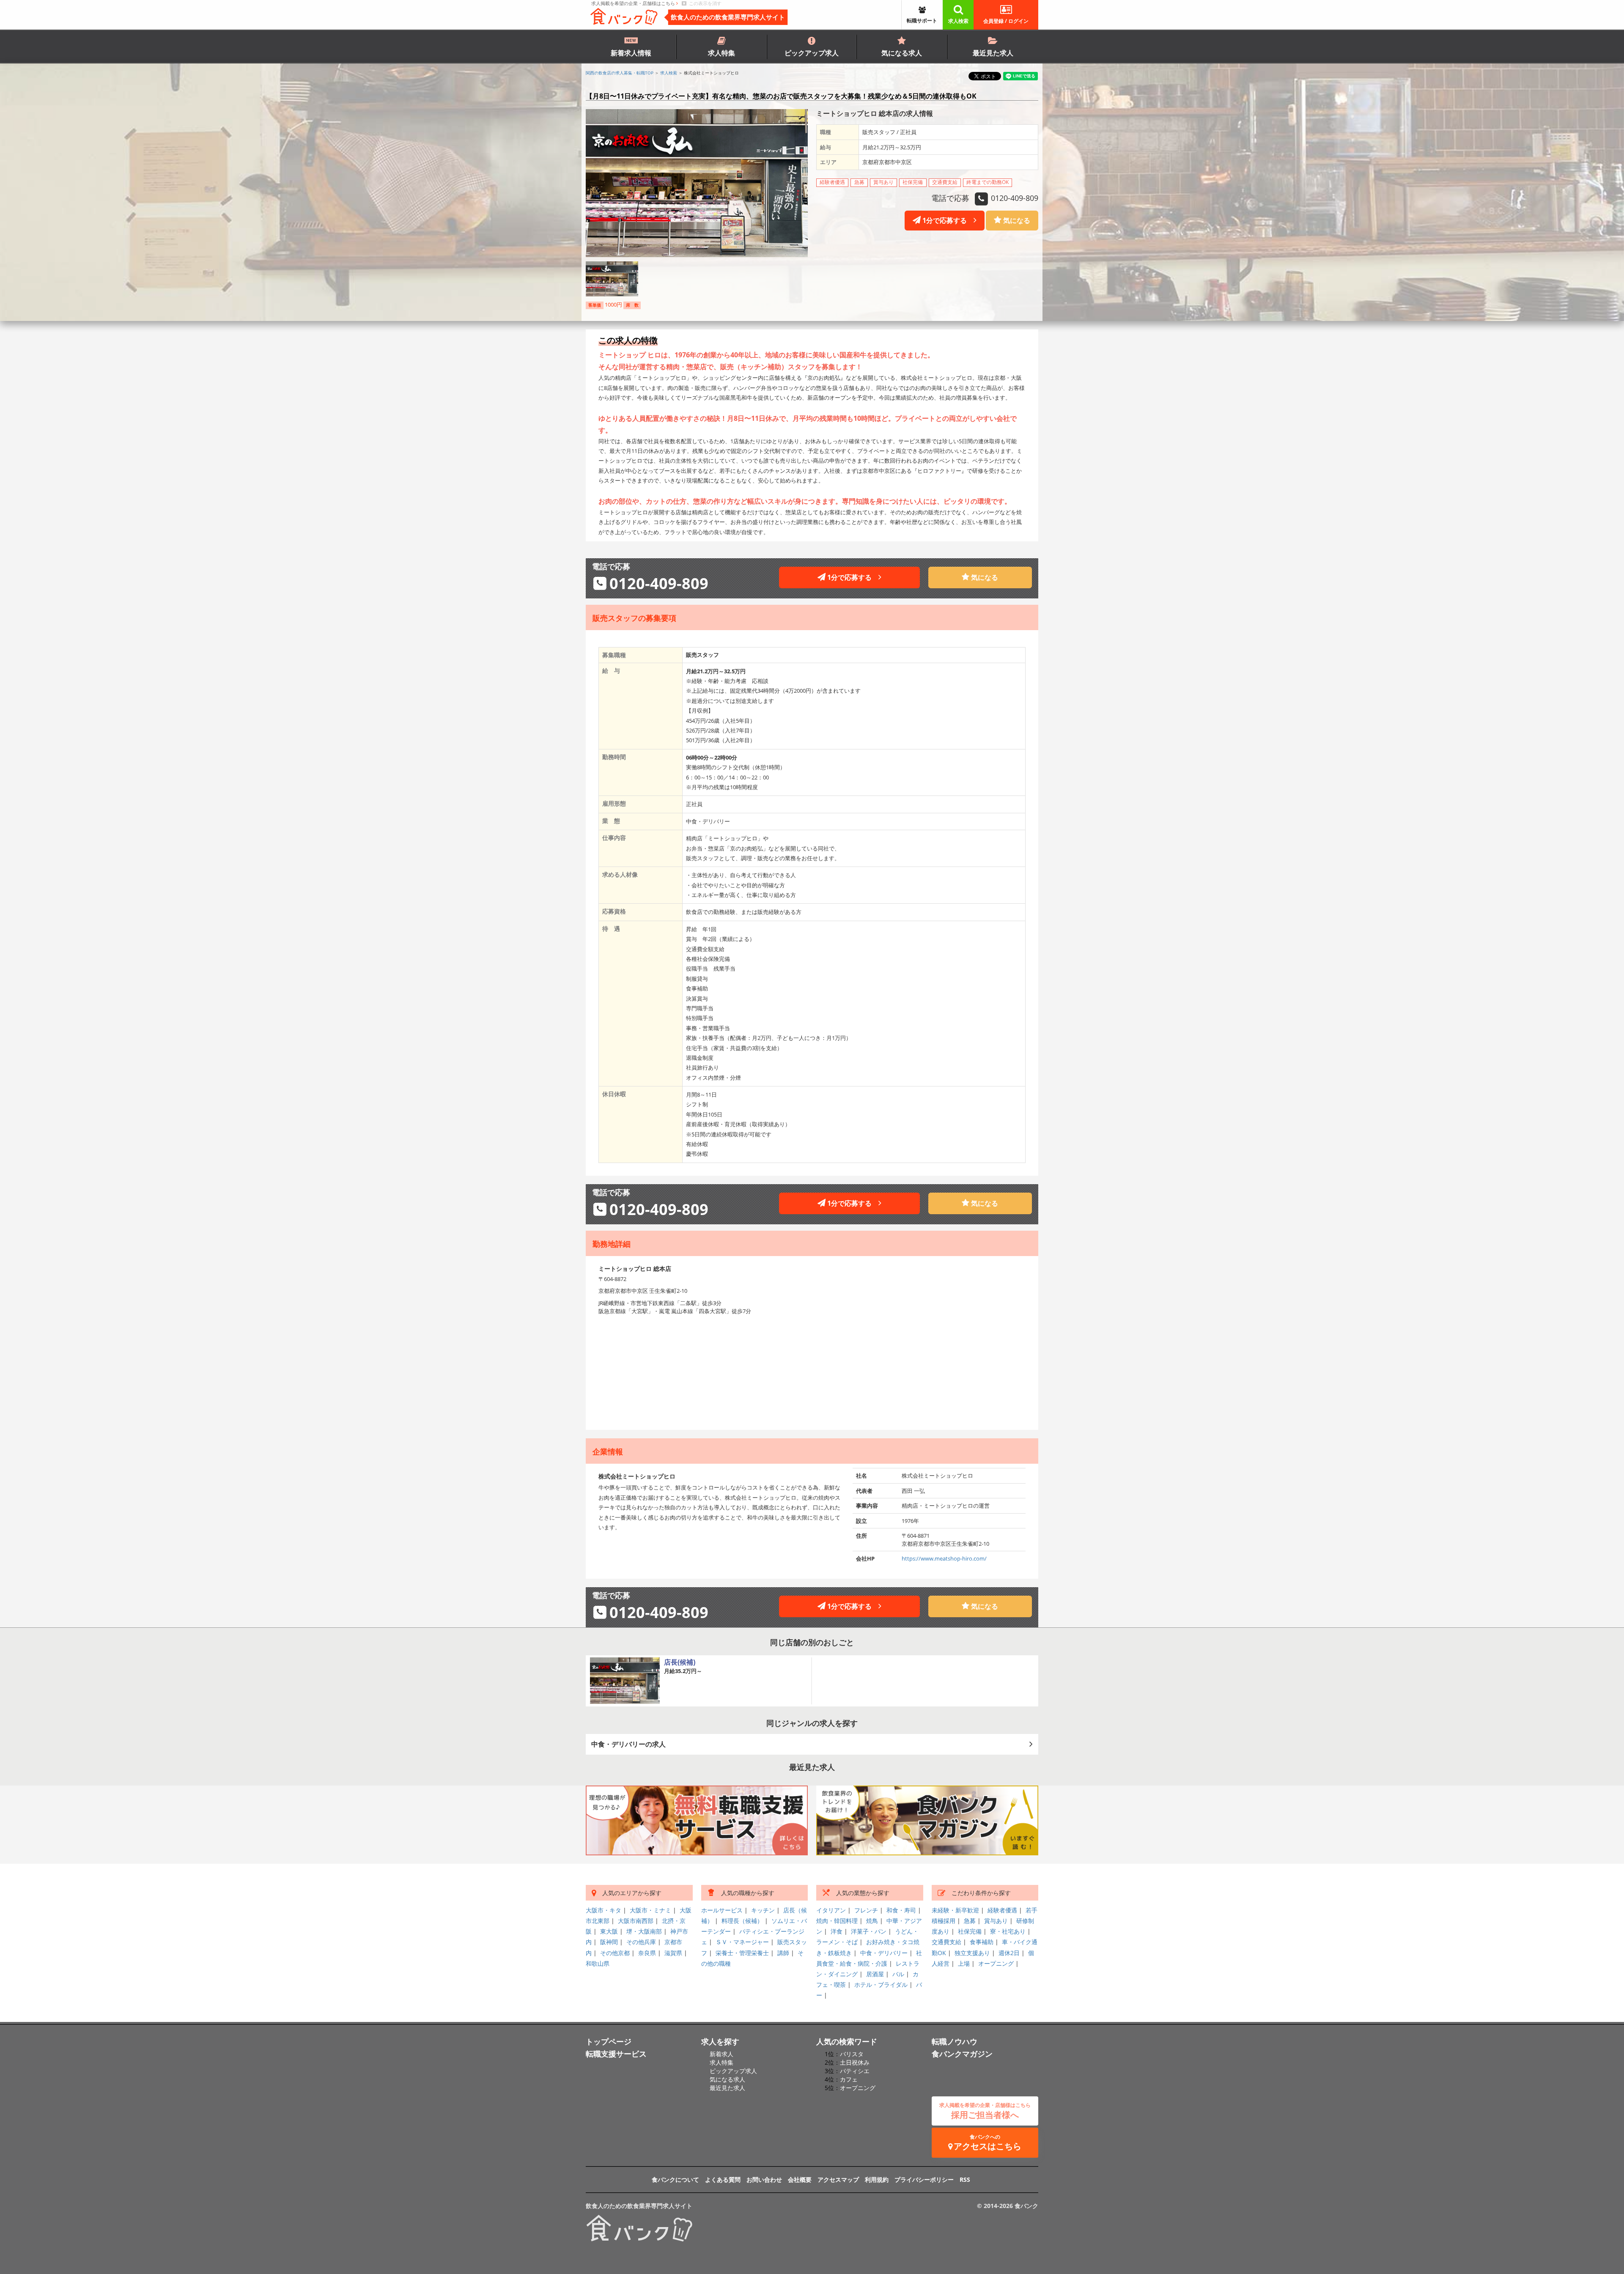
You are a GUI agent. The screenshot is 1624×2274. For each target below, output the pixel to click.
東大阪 (609, 1931)
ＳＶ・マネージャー (742, 1942)
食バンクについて (675, 2179)
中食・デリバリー (884, 1953)
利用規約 (877, 2179)
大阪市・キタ (604, 1910)
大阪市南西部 (636, 1921)
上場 (964, 1963)
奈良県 (647, 1953)
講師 (783, 1953)
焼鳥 (872, 1921)
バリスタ (852, 2054)
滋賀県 (673, 1953)
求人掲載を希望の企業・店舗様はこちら (634, 3)
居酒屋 (875, 1974)
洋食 (837, 1931)
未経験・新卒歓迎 (955, 1910)
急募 (970, 1921)
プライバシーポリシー (924, 2179)
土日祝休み (855, 2062)
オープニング (996, 1963)
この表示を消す (704, 3)
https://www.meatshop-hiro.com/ (944, 1558)
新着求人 (721, 2054)
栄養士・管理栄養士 (742, 1953)
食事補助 (982, 1942)
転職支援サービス (616, 2054)
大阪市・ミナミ (650, 1910)
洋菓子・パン (869, 1931)
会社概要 (800, 2179)
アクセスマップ (838, 2179)
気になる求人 (902, 53)
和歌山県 (598, 1963)
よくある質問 (723, 2179)
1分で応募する (947, 220)
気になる (1016, 220)
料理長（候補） (742, 1921)
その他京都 (615, 1953)
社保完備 (970, 1931)
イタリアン (831, 1910)
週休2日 (1009, 1953)
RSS (965, 2179)
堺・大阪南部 (644, 1931)
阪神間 (609, 1942)
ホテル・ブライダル (881, 1985)
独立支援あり (972, 1953)
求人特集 (721, 53)
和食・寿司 (901, 1910)
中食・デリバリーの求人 (628, 1744)
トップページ (609, 2041)
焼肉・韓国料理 (837, 1921)
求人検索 (958, 21)
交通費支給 (946, 1942)
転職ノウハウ (955, 2041)
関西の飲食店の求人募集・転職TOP (620, 73)
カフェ (849, 2079)
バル (898, 1974)
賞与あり (996, 1921)
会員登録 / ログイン (1006, 21)
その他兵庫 (641, 1942)
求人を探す (720, 2041)
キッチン (763, 1910)
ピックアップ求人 (812, 53)
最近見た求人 (993, 53)
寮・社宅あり (1008, 1931)
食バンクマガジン (962, 2054)
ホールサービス (722, 1910)
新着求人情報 (631, 53)
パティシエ (855, 2071)
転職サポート (922, 21)
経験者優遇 (1002, 1910)
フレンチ (866, 1910)
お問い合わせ (764, 2179)
